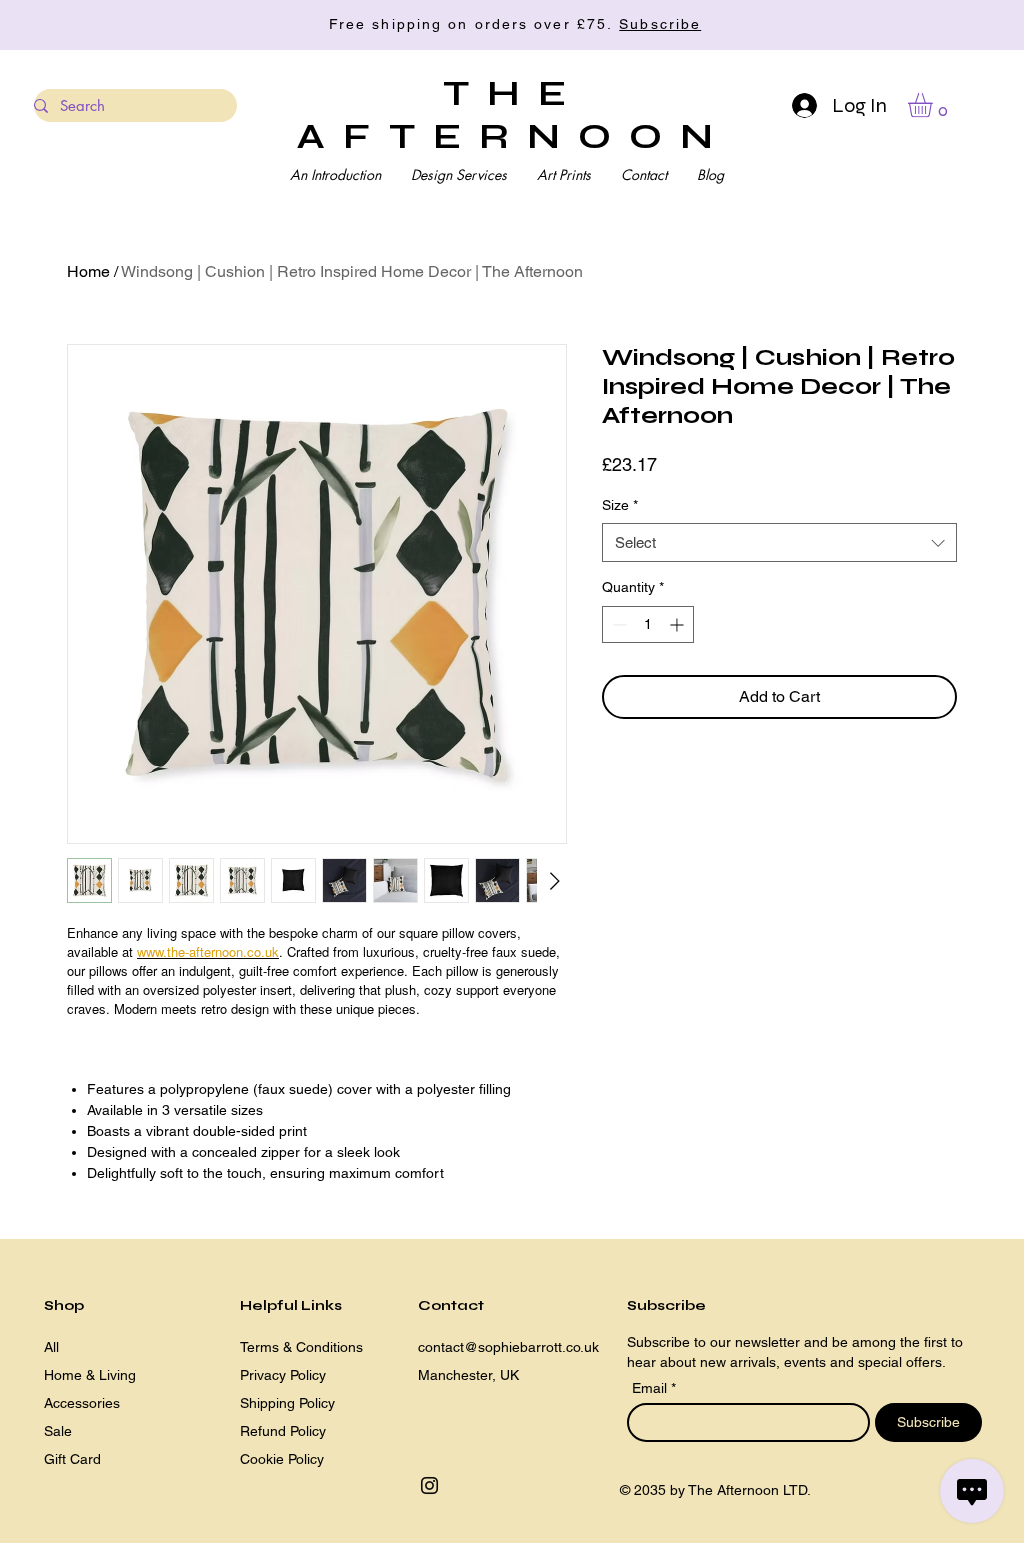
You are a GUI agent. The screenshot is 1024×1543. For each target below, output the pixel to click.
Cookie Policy (282, 1459)
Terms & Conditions (301, 1347)
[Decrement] (617, 624)
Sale (58, 1431)
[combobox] (779, 542)
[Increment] (678, 624)
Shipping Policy (287, 1403)
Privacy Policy (283, 1375)
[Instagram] (429, 1485)
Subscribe (660, 24)
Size (620, 505)
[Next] (919, 25)
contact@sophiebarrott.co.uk (508, 1347)
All (51, 1347)
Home (88, 271)
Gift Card (72, 1459)
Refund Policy (283, 1431)
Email (651, 1388)
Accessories (82, 1403)
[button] (934, 105)
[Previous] (105, 25)
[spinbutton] (648, 624)
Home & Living (90, 1375)
